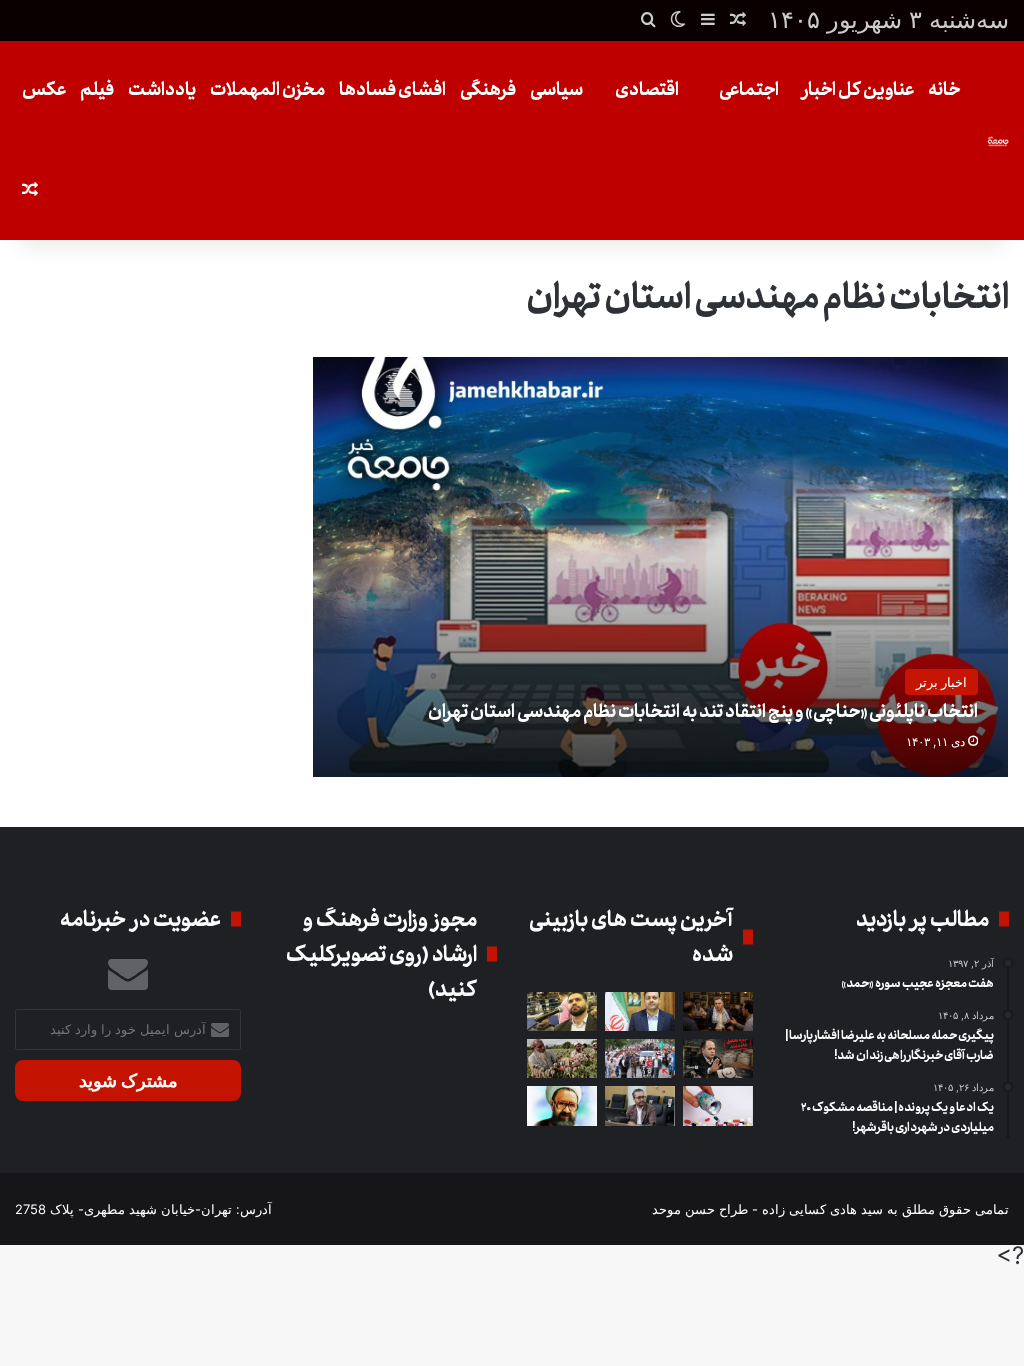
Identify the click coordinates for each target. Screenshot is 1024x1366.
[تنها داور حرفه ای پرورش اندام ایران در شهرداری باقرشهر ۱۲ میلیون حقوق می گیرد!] (562, 1011)
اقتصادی (647, 90)
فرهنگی (488, 90)
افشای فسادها (392, 90)
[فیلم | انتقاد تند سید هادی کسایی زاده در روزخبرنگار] (640, 1105)
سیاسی (556, 90)
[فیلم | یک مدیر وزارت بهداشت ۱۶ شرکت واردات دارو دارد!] (718, 1105)
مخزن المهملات (267, 90)
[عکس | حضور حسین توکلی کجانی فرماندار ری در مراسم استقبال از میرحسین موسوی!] (640, 1058)
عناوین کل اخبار (857, 90)
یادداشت (162, 90)
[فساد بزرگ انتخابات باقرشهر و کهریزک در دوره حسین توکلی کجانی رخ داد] (640, 1011)
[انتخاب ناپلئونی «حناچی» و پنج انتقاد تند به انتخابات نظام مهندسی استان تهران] (661, 566)
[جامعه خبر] (998, 140)
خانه (944, 90)
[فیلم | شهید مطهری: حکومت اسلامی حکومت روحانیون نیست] (562, 1105)
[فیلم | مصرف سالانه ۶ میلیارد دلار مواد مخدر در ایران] (562, 1058)
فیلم (97, 90)
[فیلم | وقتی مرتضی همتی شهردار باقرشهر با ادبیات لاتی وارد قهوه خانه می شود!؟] (718, 1011)
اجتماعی (749, 90)
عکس (44, 90)
